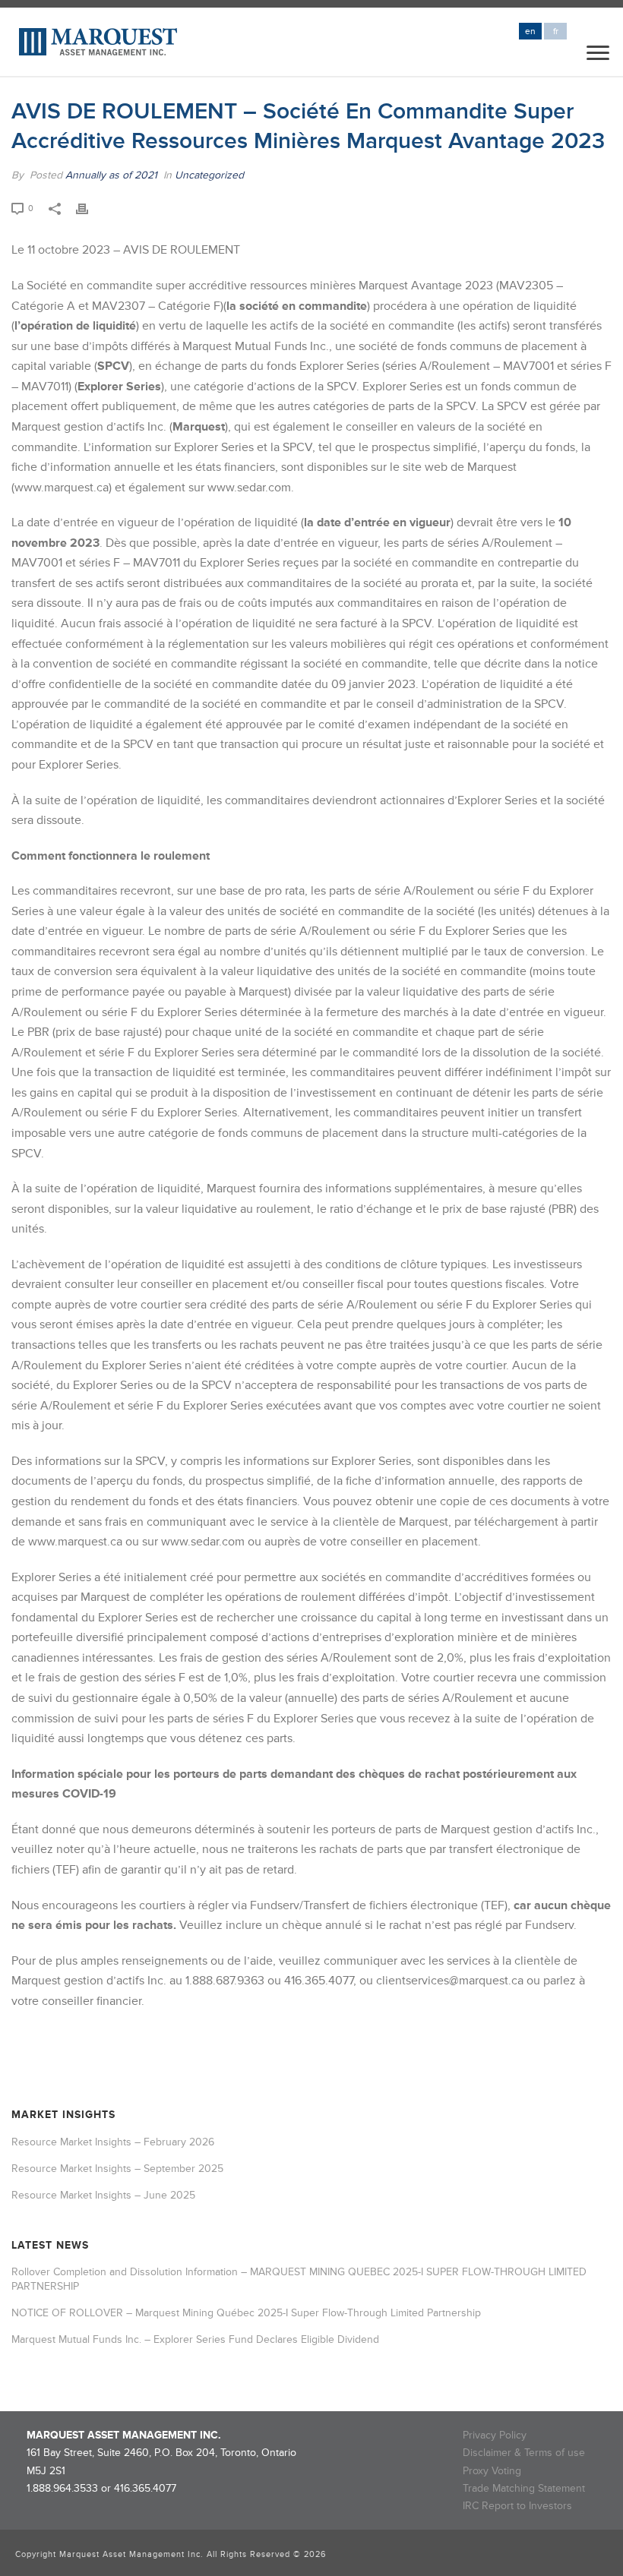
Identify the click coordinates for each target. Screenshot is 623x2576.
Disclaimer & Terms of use (524, 2453)
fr (556, 32)
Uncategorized (209, 175)
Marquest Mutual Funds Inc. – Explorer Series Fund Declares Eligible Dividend (195, 2339)
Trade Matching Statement (524, 2488)
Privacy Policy (495, 2435)
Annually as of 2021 (111, 175)
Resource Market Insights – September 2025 (117, 2169)
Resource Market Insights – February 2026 (113, 2142)
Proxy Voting (492, 2471)
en (530, 32)
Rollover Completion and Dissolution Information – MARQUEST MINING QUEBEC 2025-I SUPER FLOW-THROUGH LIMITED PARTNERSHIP (299, 2279)
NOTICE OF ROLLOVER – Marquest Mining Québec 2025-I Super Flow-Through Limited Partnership (246, 2313)
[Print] (90, 208)
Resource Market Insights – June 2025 (103, 2195)
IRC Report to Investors (517, 2506)
